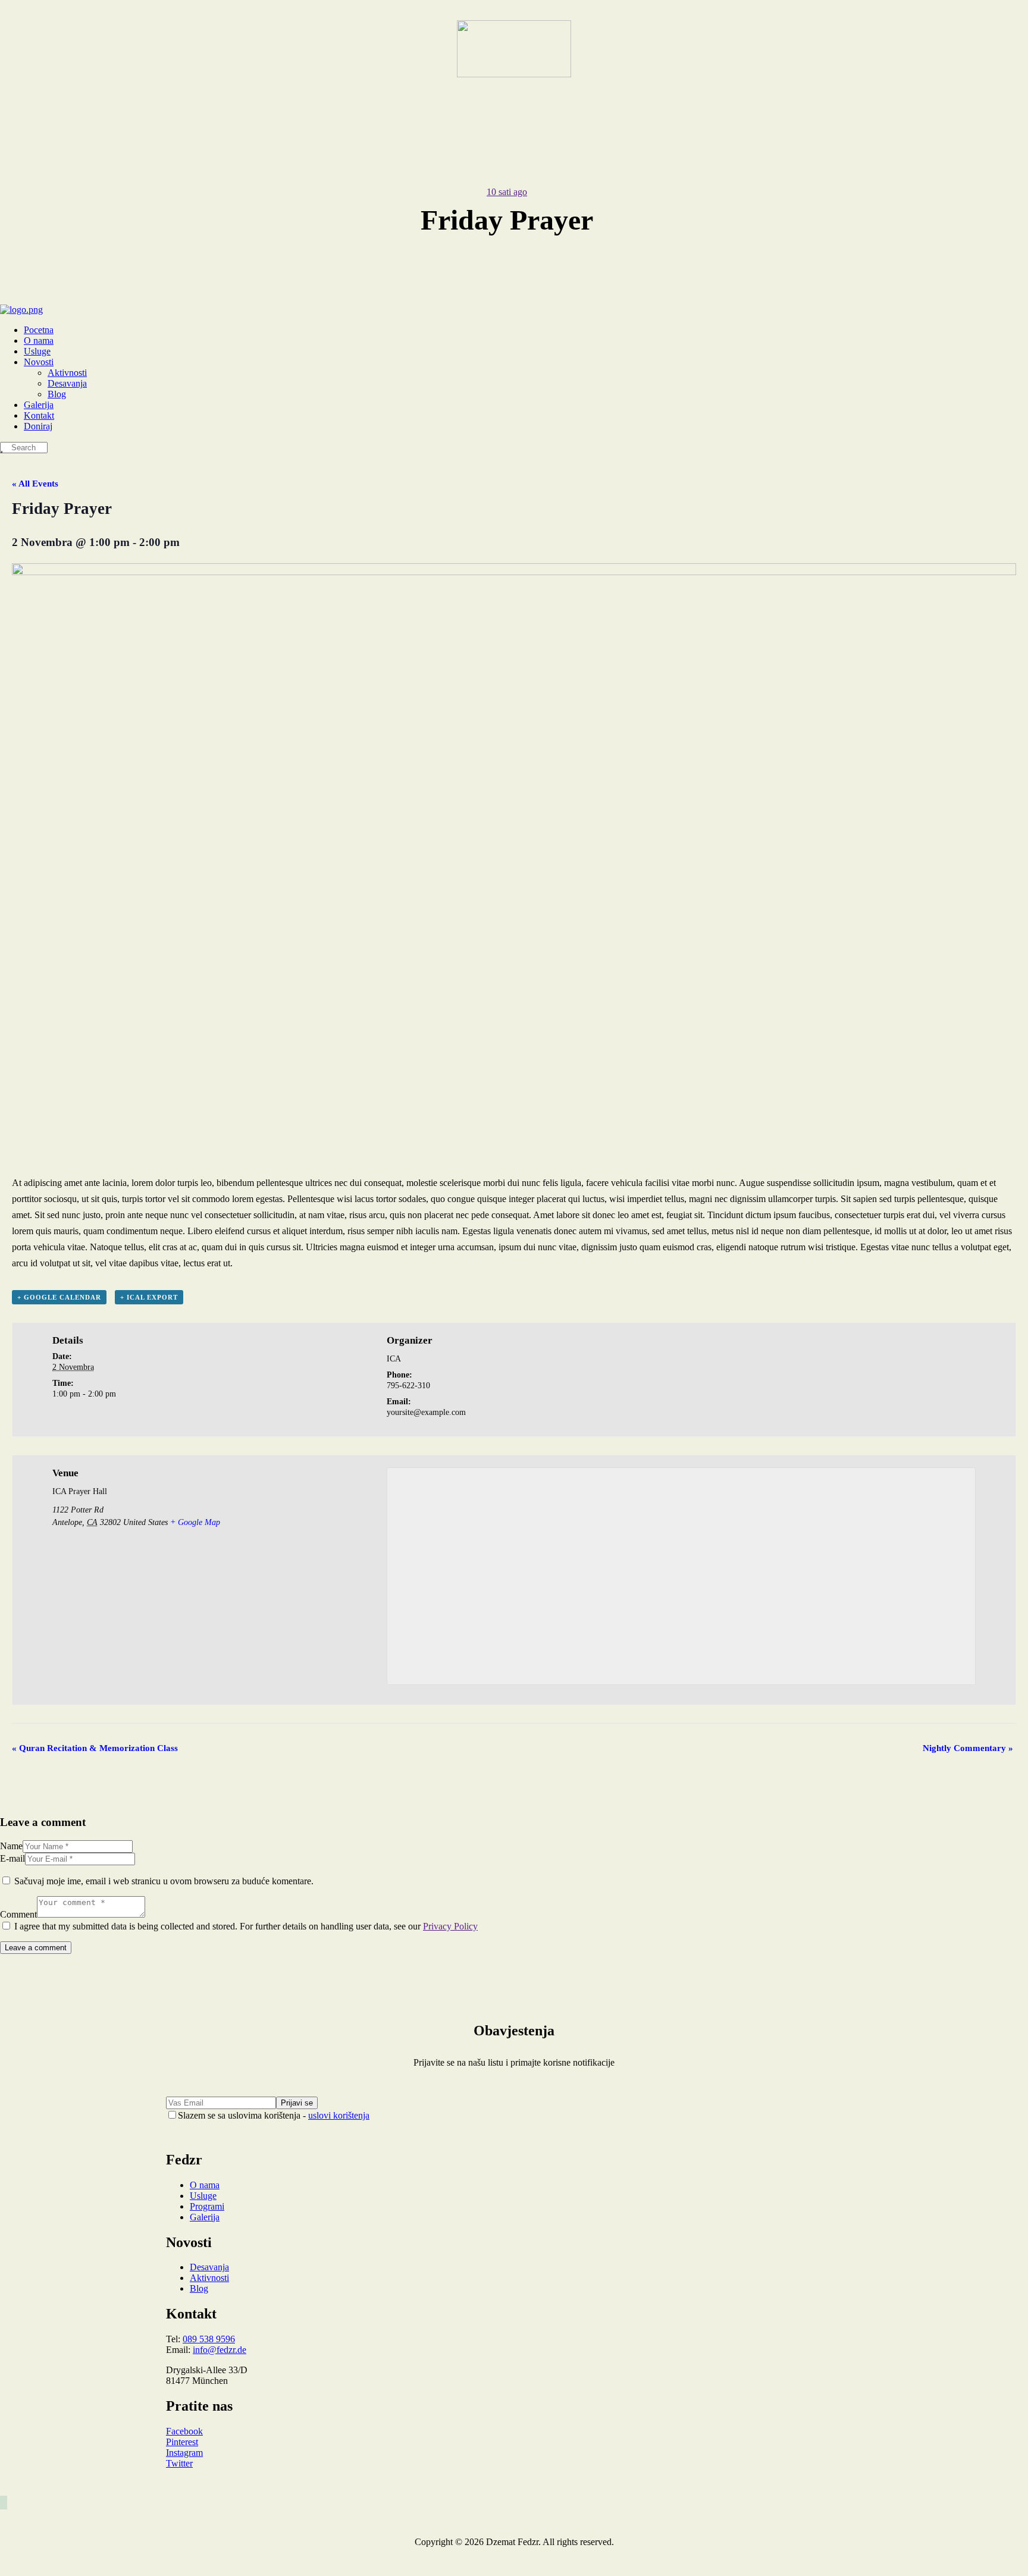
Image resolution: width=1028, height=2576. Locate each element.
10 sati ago (507, 192)
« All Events (35, 484)
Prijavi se (297, 2103)
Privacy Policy (450, 1926)
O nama (205, 2185)
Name (11, 1846)
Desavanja (209, 2267)
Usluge (203, 2196)
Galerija (205, 2217)
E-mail (12, 1858)
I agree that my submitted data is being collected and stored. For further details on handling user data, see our (246, 1926)
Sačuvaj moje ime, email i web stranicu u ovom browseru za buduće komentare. (164, 1881)
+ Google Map (195, 1522)
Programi (207, 2206)
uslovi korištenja (339, 2115)
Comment (18, 1914)
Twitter (179, 2463)
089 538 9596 (209, 2339)
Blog (199, 2288)
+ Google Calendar (59, 1297)
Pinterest (182, 2442)
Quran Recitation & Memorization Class (95, 1748)
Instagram (184, 2453)
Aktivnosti (209, 2278)
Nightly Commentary (968, 1748)
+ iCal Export (149, 1297)
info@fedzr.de (220, 2350)
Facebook (184, 2431)
